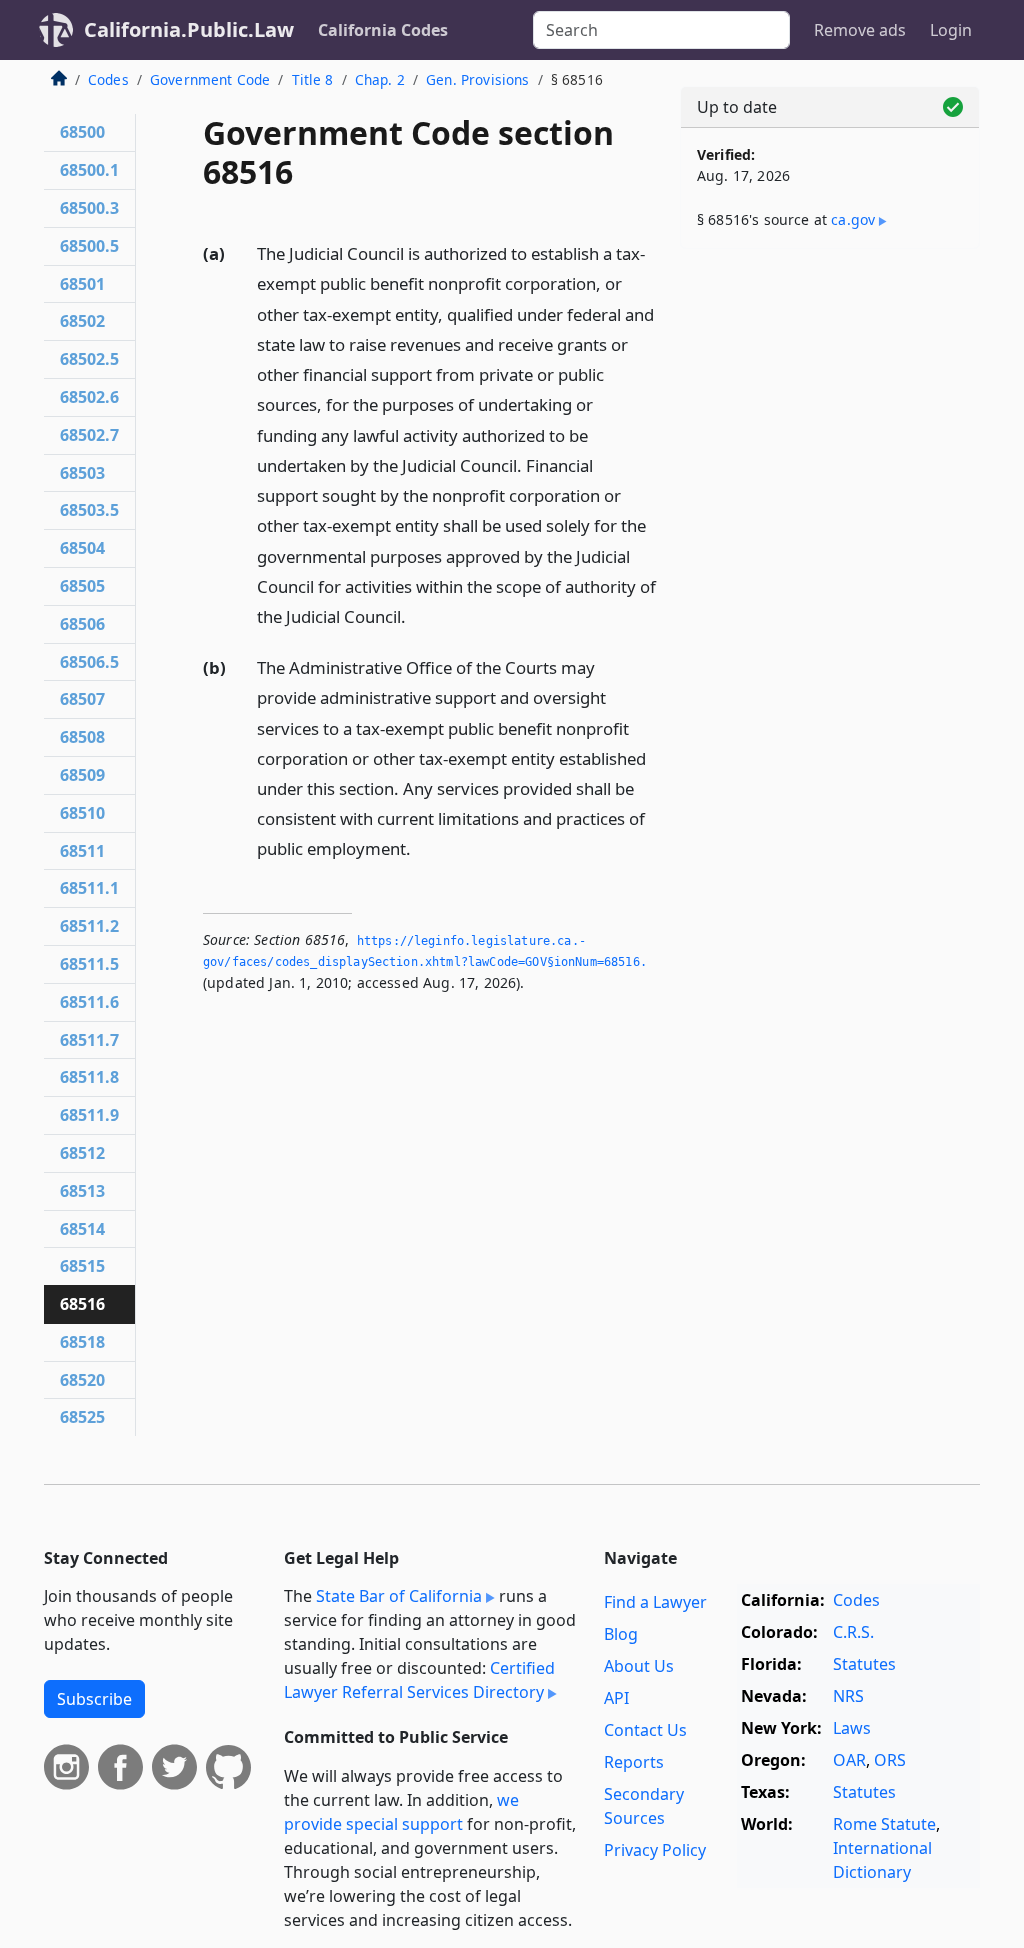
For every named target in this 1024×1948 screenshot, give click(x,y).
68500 (82, 132)
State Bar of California (399, 1596)
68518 (82, 1342)
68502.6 (89, 397)
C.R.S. (853, 1632)
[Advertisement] (830, 402)
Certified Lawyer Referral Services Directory (419, 1680)
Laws (852, 1728)
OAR (849, 1760)
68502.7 (89, 435)
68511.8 (89, 1077)
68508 (82, 737)
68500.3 (89, 208)
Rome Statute (884, 1824)
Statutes (864, 1664)
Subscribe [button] (94, 1699)
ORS (890, 1760)
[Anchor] (417, 615)
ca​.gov (853, 219)
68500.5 (89, 246)
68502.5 (89, 359)
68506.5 (89, 662)
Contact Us (645, 1730)
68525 (82, 1417)
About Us (639, 1666)
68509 (82, 775)
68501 (82, 284)
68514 (82, 1229)
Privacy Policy (655, 1850)
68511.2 (89, 926)
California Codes (383, 30)
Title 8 (313, 79)
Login (951, 30)
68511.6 (89, 1002)
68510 (82, 813)
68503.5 (89, 510)
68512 (82, 1153)
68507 (82, 699)
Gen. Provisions (477, 79)
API (616, 1698)
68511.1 (89, 888)
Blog (621, 1634)
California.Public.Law (189, 29)
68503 (82, 473)
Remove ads (860, 30)
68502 (82, 321)
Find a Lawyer (655, 1602)
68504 (82, 548)
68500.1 (89, 170)
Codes (108, 79)
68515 (82, 1266)
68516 (82, 1304)
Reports (634, 1762)
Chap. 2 (380, 79)
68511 (82, 851)
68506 (82, 624)
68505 (82, 586)
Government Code (210, 79)
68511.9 (89, 1115)
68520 (82, 1380)
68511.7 (89, 1040)
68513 (82, 1191)
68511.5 (89, 964)
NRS (848, 1696)
